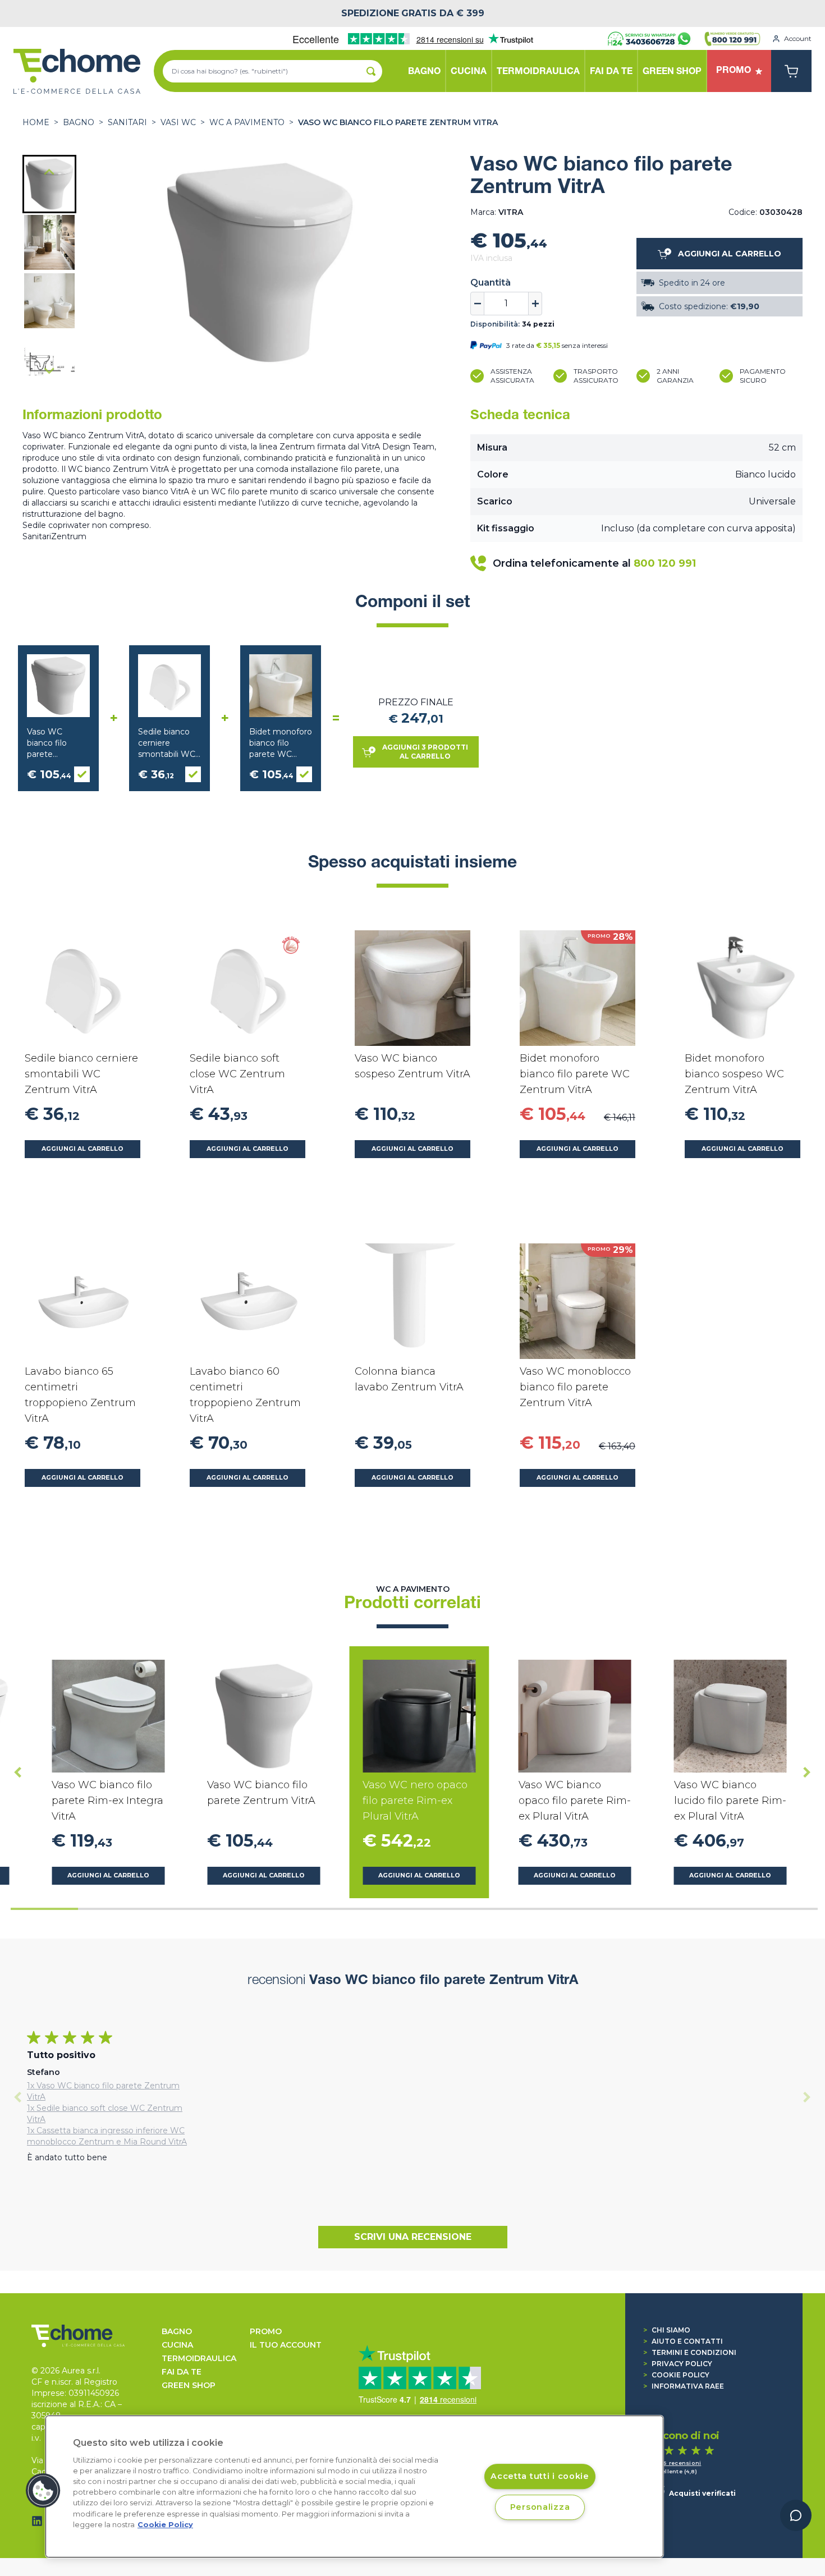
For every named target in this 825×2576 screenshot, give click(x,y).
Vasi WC (178, 122)
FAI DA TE (182, 2372)
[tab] (44, 1909)
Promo (266, 2331)
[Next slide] (49, 370)
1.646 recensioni (676, 2463)
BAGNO (79, 122)
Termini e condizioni (690, 2352)
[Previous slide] (18, 2097)
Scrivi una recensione (413, 2237)
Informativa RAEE (684, 2386)
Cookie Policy (676, 2375)
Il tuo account (286, 2345)
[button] (49, 184)
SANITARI (127, 122)
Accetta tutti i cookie (540, 2477)
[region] (354, 2487)
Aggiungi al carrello (82, 1149)
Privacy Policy (678, 2364)
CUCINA (177, 2345)
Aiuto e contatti (683, 2341)
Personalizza (540, 2507)
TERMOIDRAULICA (199, 2358)
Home (36, 122)
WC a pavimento (247, 122)
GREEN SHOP (189, 2385)
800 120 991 (665, 563)
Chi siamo (667, 2330)
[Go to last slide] (49, 173)
